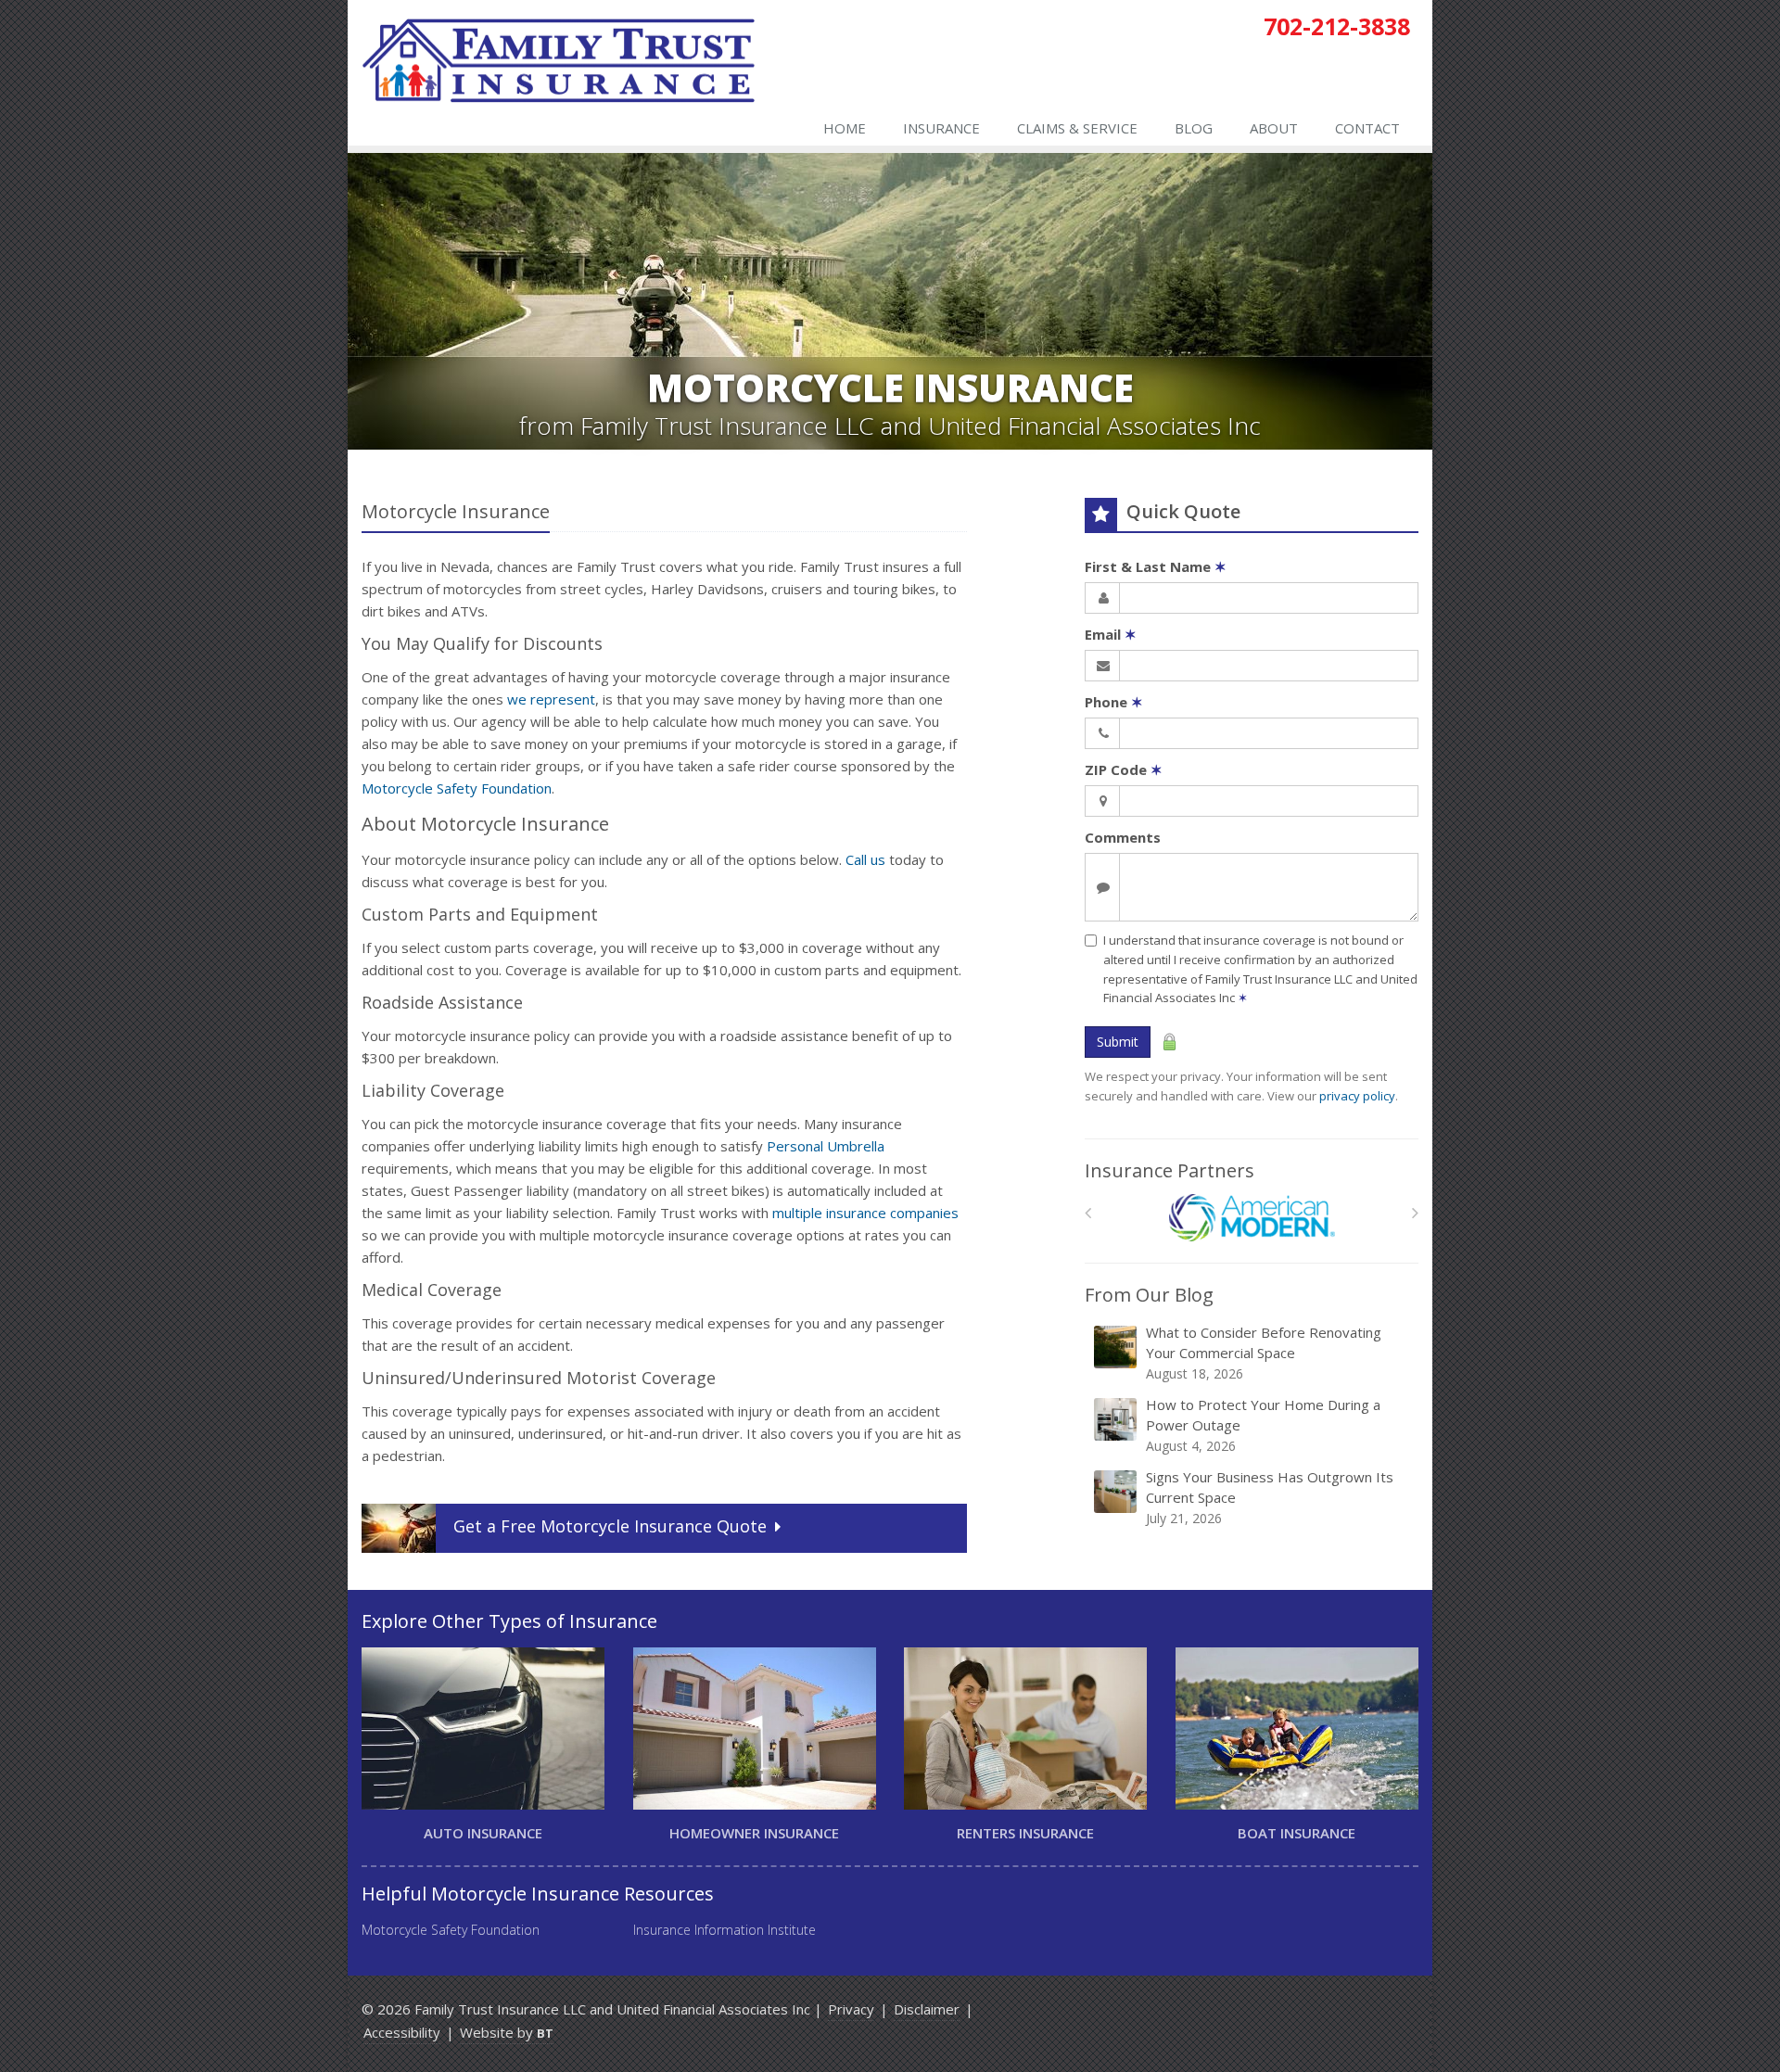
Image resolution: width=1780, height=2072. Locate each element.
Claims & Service (1077, 128)
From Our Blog (1149, 1295)
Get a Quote (610, 1526)
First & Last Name (1156, 566)
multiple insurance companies (865, 1213)
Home (845, 128)
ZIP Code (1124, 769)
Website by (507, 2032)
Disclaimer (927, 2009)
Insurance (941, 128)
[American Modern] (1252, 1218)
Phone (1114, 702)
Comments (1123, 837)
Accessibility (402, 2032)
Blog (1194, 128)
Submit (1118, 1042)
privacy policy (1357, 1096)
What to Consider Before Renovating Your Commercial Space (1264, 1353)
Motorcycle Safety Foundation (457, 788)
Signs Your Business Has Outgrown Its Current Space (1270, 1497)
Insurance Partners (1170, 1170)
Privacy (851, 2009)
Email (1111, 634)
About (1274, 128)
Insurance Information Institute (725, 1930)
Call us (865, 859)
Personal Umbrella (826, 1146)
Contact (1367, 128)
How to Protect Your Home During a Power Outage (1263, 1425)
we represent (551, 699)
